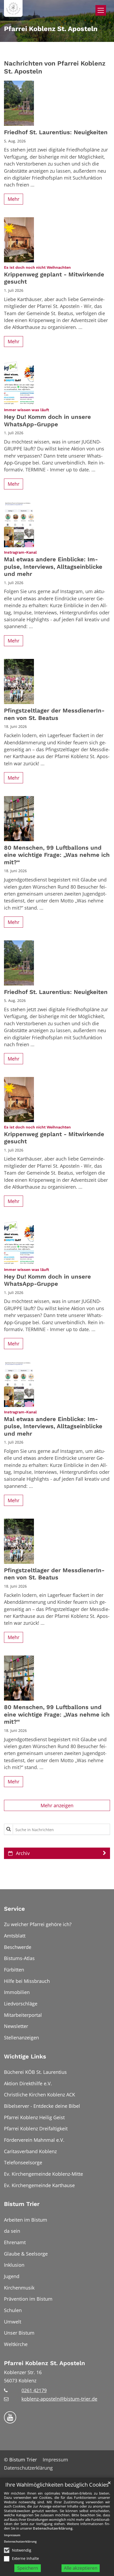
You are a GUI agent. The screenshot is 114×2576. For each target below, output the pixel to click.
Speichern (28, 2568)
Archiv (23, 1853)
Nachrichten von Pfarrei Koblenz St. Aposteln (55, 67)
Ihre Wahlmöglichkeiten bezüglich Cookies (57, 2485)
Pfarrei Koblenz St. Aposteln (45, 2363)
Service (14, 1909)
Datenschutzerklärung (53, 2528)
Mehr (14, 199)
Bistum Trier (22, 2204)
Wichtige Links (25, 2056)
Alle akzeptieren (81, 2568)
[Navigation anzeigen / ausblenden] (101, 10)
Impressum (12, 2535)
